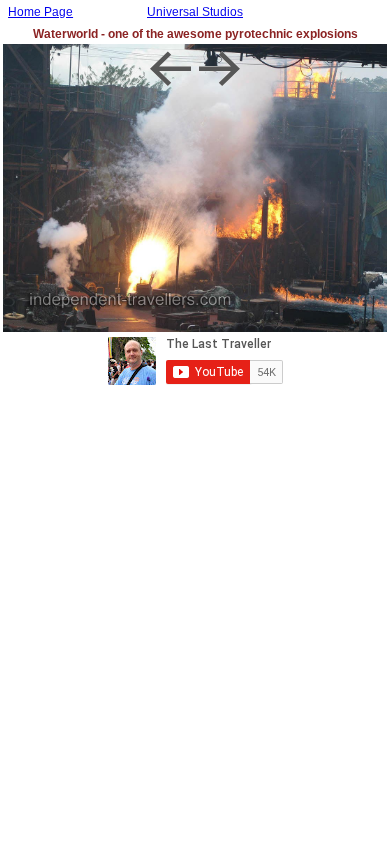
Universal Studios (195, 12)
